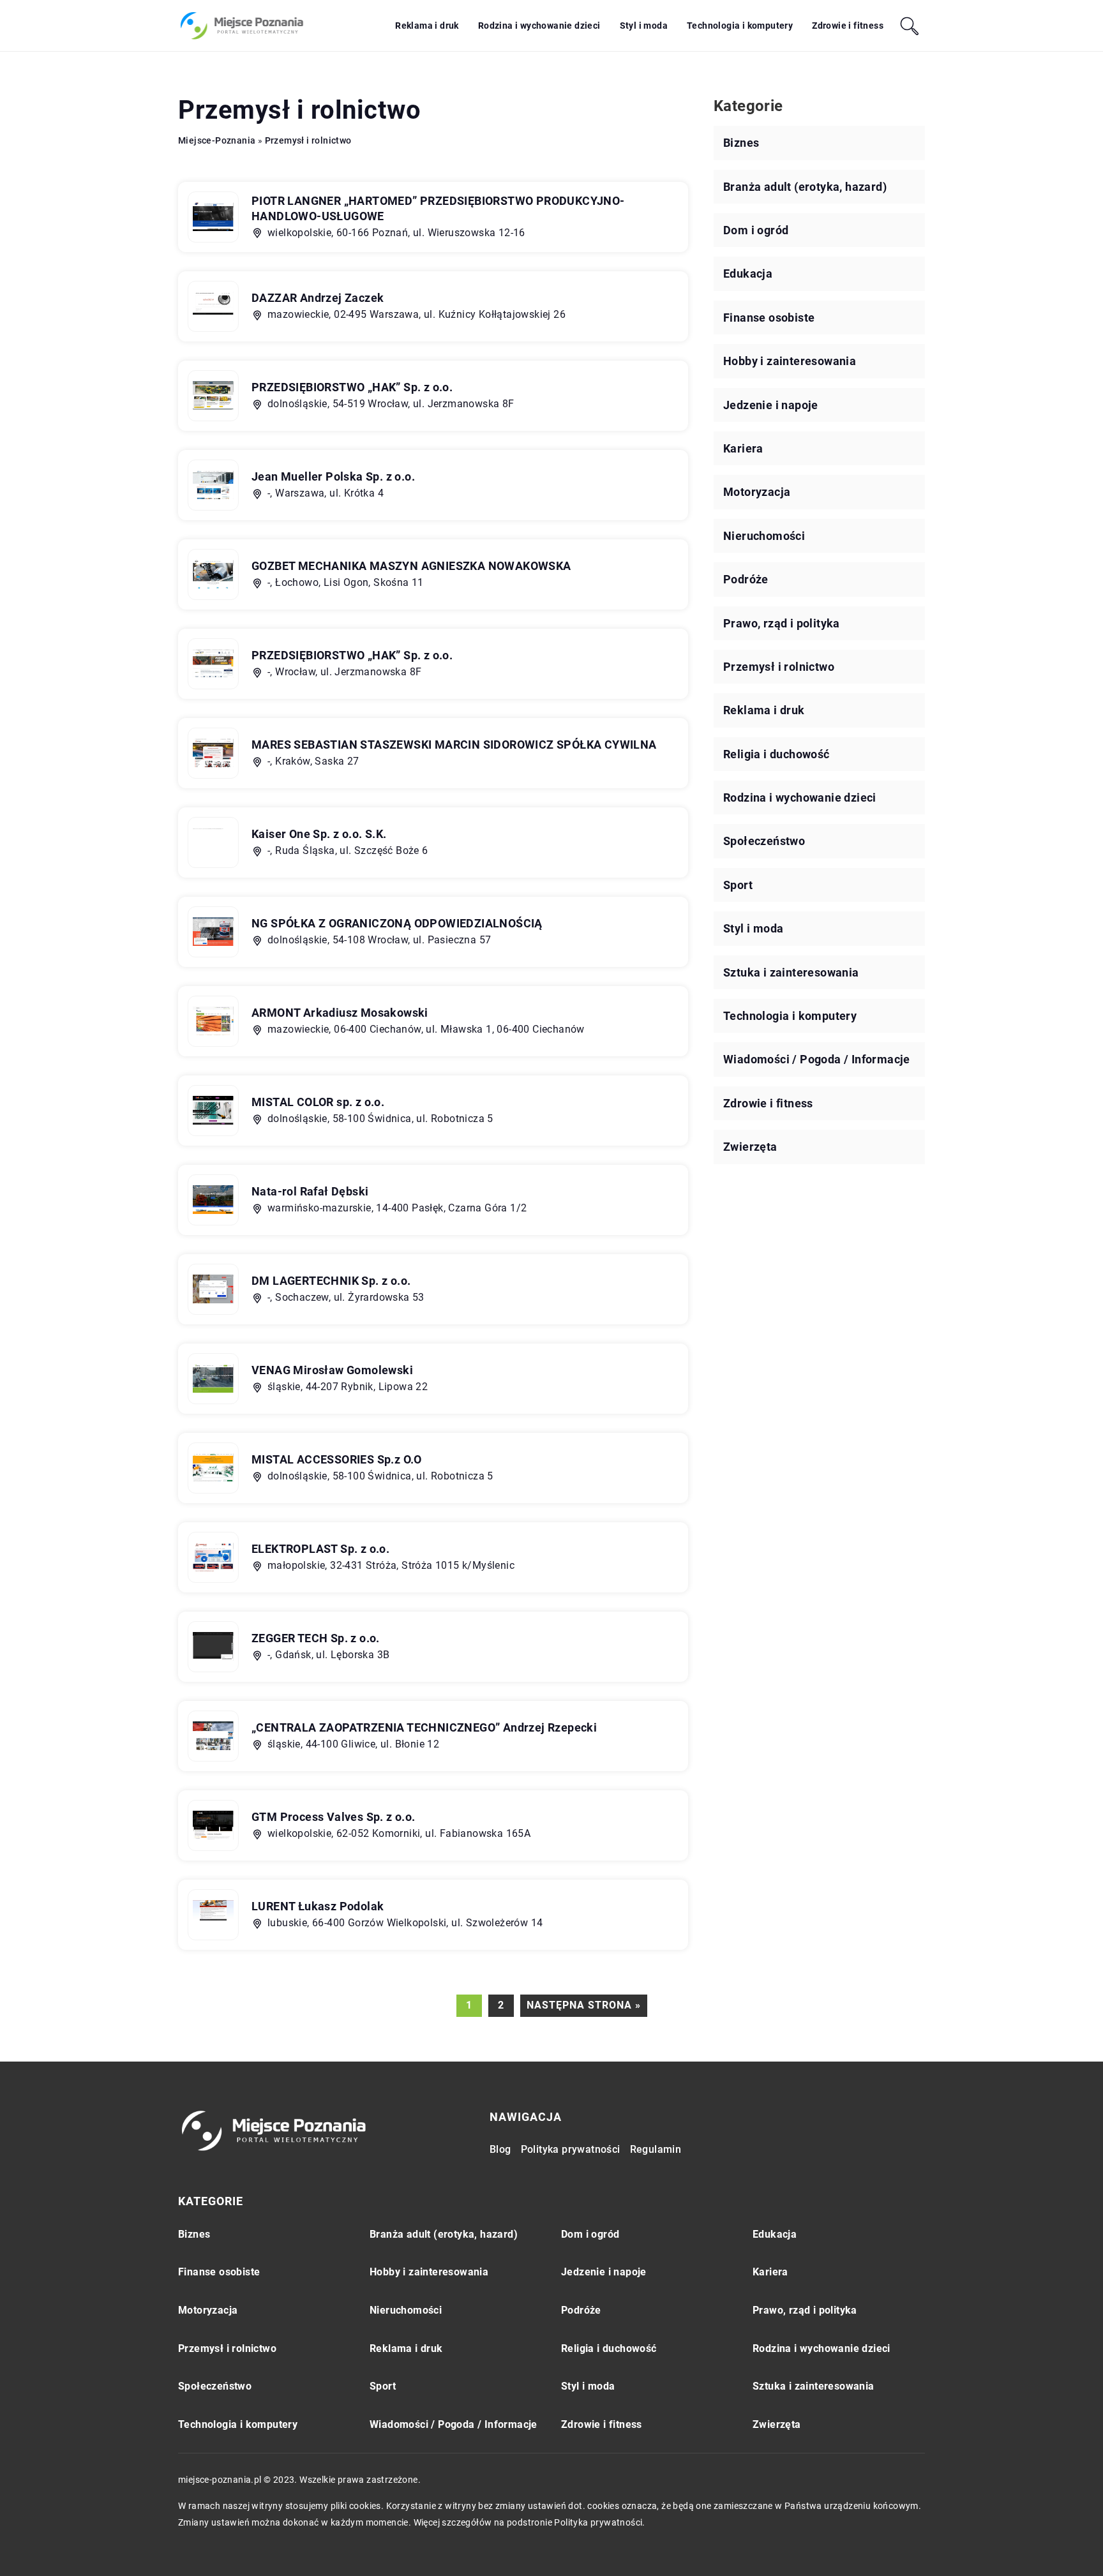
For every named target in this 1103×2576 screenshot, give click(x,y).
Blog (500, 2149)
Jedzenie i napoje (771, 405)
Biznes (741, 143)
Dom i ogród (756, 230)
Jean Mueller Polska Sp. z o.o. (333, 476)
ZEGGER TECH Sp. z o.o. (316, 1638)
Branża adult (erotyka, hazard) (805, 187)
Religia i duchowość (777, 754)
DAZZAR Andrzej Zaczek (318, 298)
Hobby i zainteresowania (790, 361)
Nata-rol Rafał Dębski (310, 1191)
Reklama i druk (427, 26)
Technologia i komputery (740, 26)
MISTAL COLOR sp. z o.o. (318, 1102)
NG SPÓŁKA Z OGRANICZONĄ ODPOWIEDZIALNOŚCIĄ (397, 923)
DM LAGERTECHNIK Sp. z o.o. (331, 1281)
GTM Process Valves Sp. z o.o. (334, 1817)
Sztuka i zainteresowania (791, 972)
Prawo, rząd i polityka (782, 623)
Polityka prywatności (571, 2149)
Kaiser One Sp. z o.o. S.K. (319, 834)
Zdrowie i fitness (848, 26)
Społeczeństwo (764, 841)
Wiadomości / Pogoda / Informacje (817, 1059)
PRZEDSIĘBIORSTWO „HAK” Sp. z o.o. (352, 387)
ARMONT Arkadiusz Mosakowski (340, 1013)
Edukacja (748, 273)
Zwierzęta (750, 1147)
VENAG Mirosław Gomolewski (332, 1370)
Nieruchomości (764, 536)
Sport (738, 885)
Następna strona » (584, 2005)
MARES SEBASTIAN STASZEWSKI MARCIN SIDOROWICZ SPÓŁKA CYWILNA (454, 745)
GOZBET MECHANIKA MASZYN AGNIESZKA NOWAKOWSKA (411, 566)
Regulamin (656, 2149)
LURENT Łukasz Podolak (318, 1906)
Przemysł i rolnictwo (779, 667)
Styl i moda (644, 26)
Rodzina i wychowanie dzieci (539, 26)
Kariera (743, 448)
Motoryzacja (757, 492)
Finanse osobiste (769, 318)
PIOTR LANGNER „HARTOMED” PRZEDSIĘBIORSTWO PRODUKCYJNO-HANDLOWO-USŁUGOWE (438, 208)
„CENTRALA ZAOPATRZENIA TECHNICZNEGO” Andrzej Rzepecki (424, 1727)
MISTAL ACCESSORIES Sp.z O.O (337, 1459)
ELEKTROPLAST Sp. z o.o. (320, 1549)
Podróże (746, 579)
